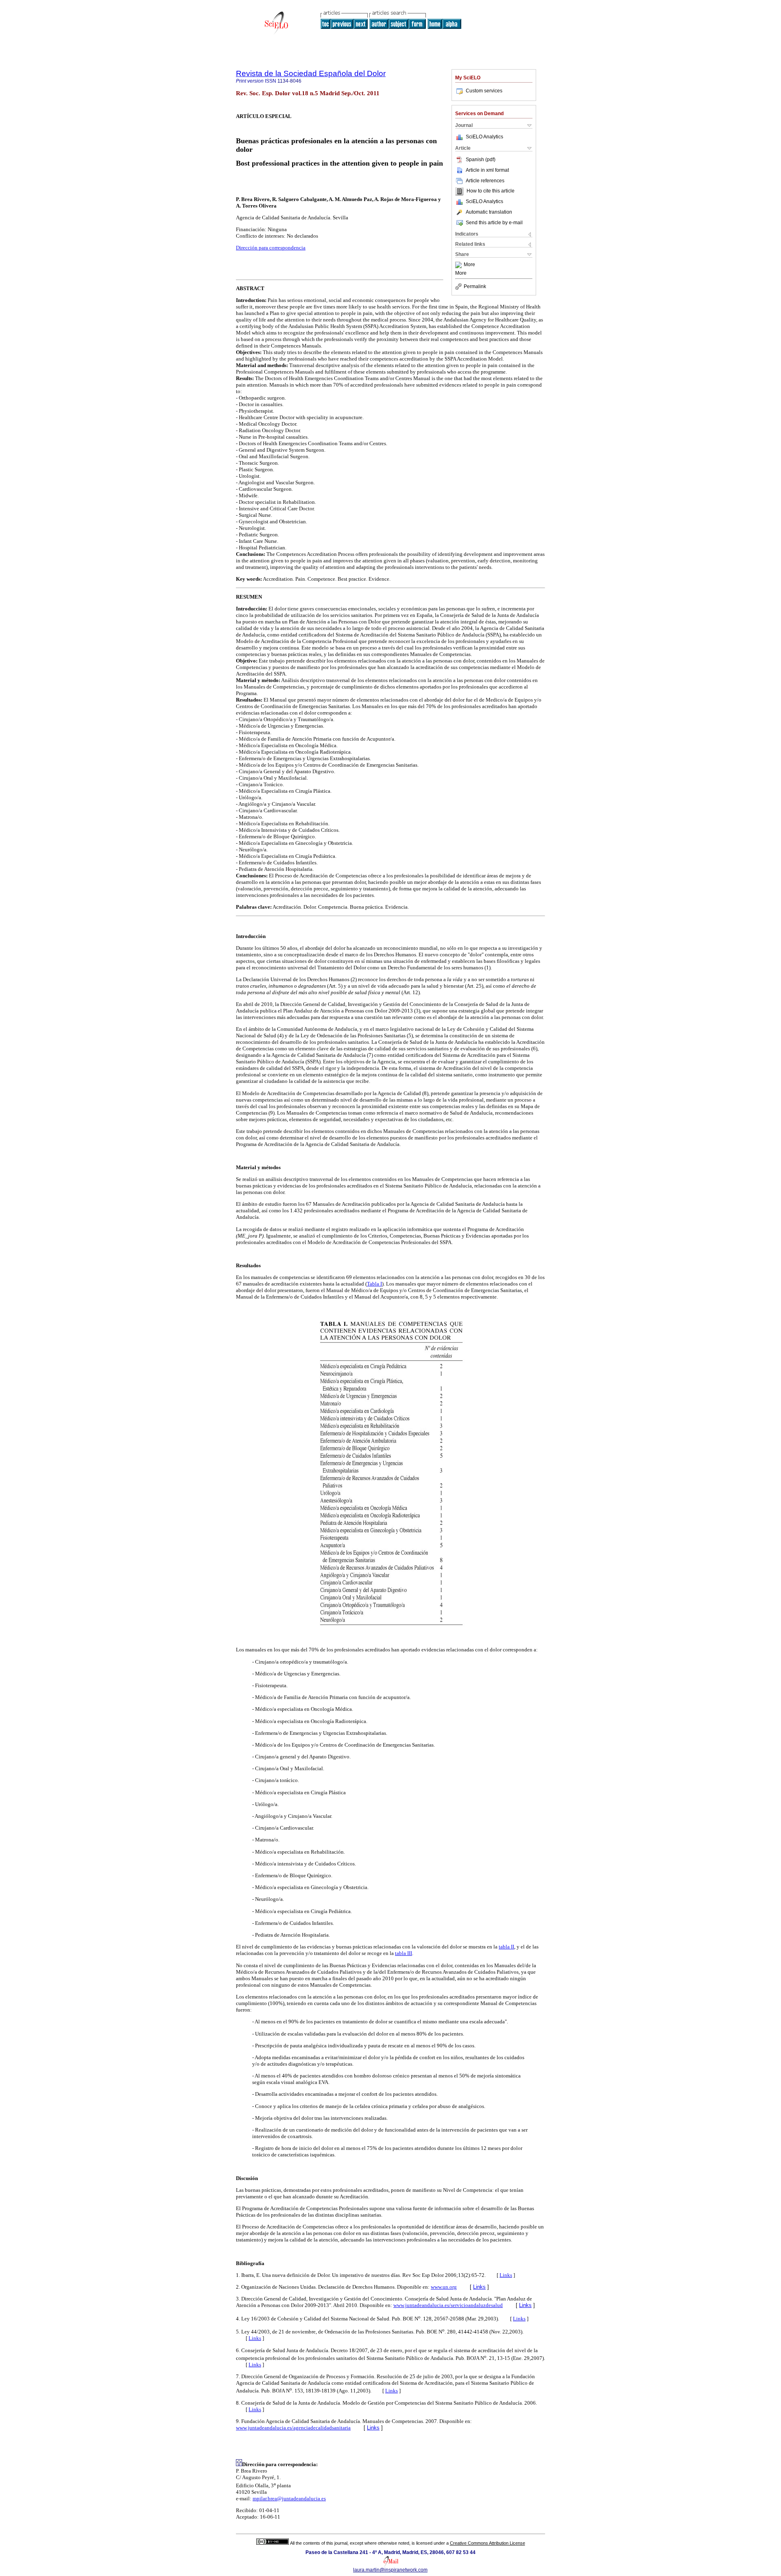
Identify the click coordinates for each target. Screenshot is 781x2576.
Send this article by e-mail (494, 223)
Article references (485, 181)
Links (506, 2275)
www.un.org (444, 2287)
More (469, 265)
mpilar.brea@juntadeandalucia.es (289, 2498)
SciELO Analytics (484, 137)
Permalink (475, 286)
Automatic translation (489, 212)
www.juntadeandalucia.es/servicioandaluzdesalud (448, 2305)
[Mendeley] (459, 265)
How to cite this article (491, 191)
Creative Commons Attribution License (488, 2543)
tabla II (506, 1947)
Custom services (484, 91)
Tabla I (374, 1284)
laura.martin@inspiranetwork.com (390, 2570)
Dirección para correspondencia (271, 248)
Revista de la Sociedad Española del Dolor (311, 73)
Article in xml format (487, 170)
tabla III (404, 1953)
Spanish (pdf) (481, 160)
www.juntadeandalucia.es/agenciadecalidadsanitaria (293, 2428)
